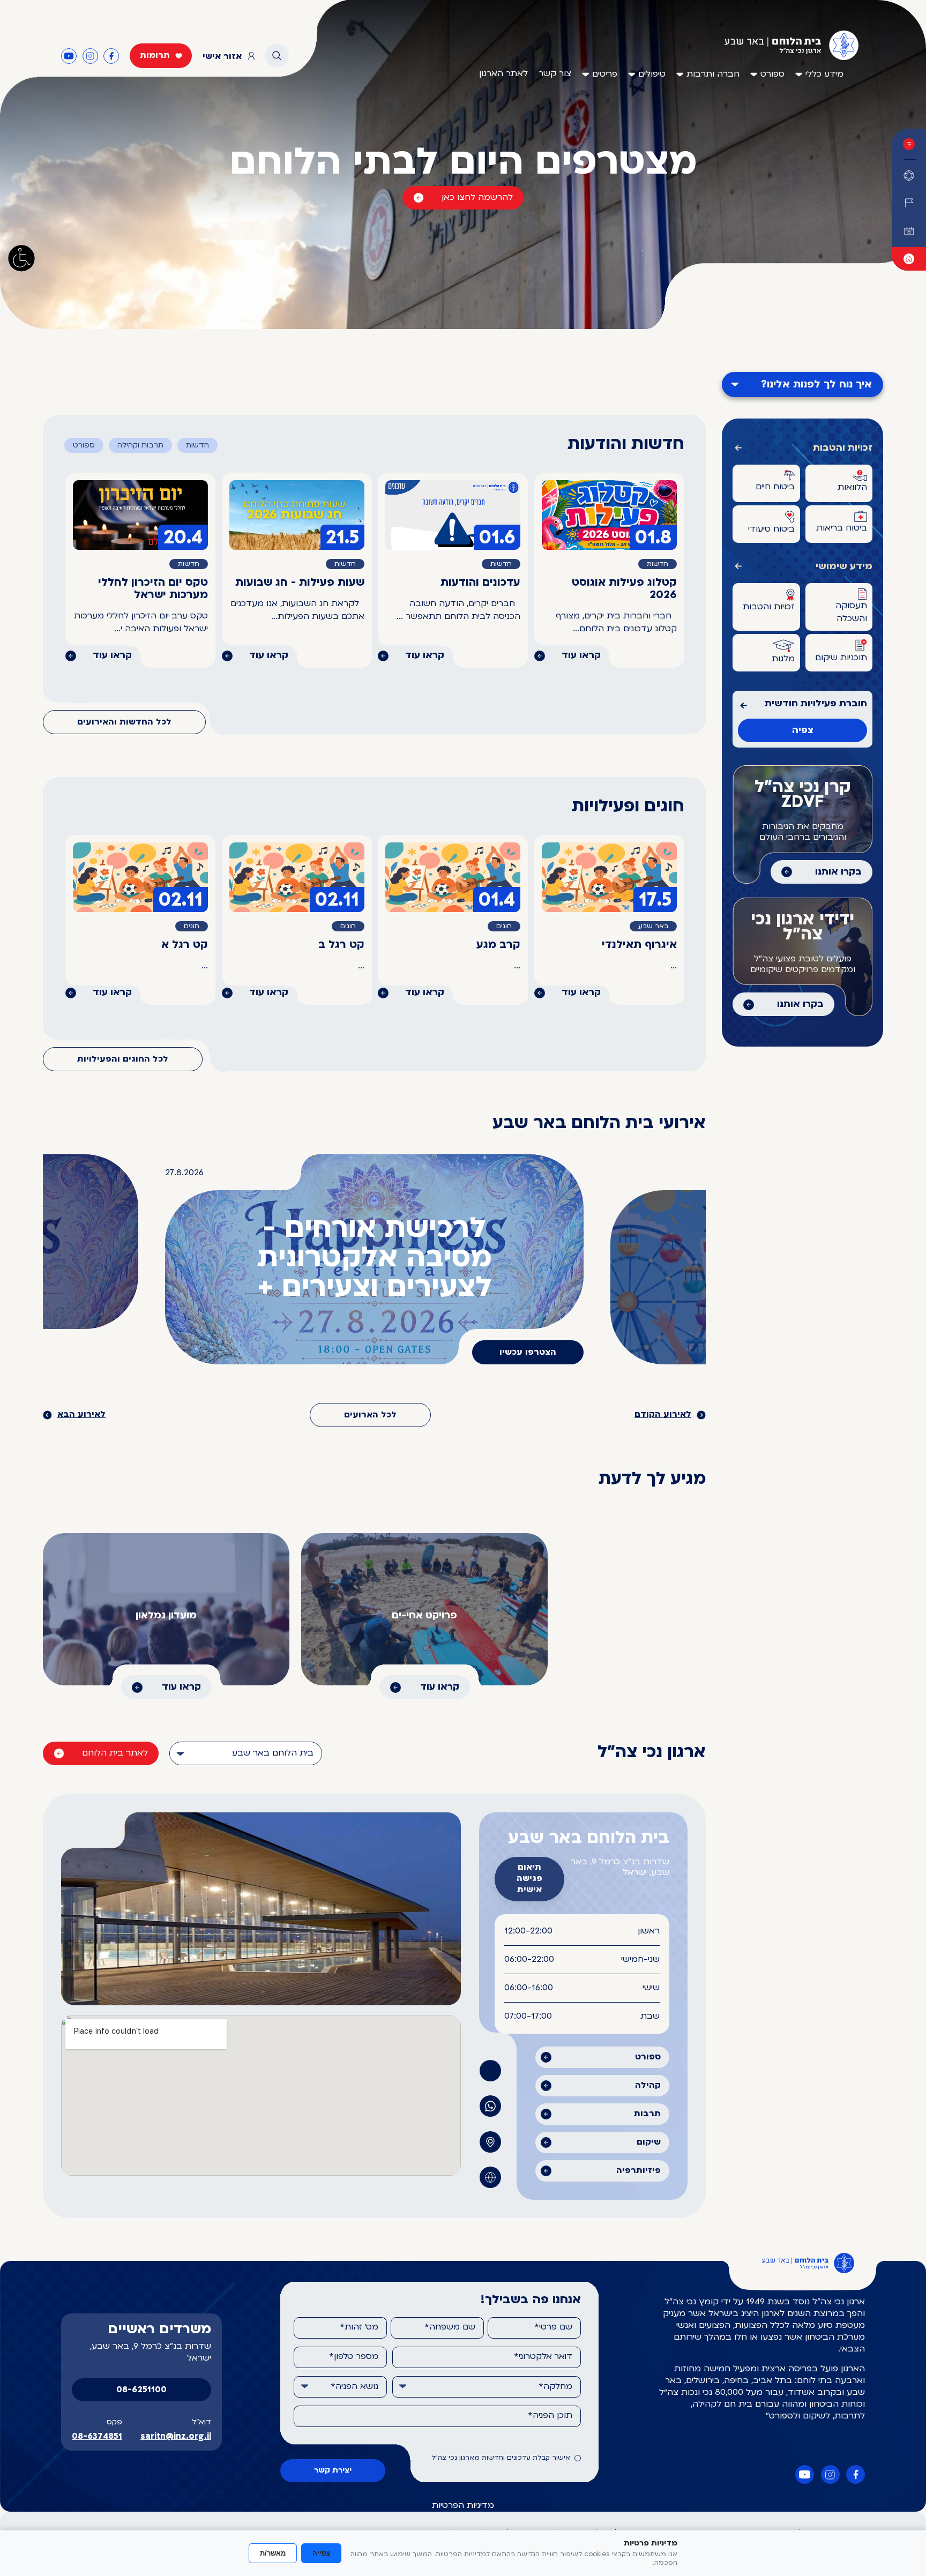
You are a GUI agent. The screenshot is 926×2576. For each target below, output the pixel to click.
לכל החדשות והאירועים (124, 722)
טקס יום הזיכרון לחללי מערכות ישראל (153, 589)
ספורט (772, 74)
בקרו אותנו (838, 872)
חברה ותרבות (713, 74)
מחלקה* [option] (555, 2387)
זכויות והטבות (843, 448)
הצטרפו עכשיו (528, 1353)
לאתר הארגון (503, 74)
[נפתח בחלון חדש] (909, 259)
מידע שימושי (844, 567)
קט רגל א (185, 945)
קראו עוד (581, 656)
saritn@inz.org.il (176, 2437)
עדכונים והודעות (480, 583)
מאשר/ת (273, 2553)
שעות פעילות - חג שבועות (300, 583)
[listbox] (246, 1753)
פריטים (605, 74)
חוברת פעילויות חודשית (816, 704)
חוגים (504, 927)
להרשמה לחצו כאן (477, 198)
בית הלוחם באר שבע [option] (273, 1753)
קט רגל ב (341, 945)
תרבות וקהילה (140, 446)
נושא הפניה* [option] (354, 2387)
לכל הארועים (370, 1415)
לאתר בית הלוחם (115, 1753)
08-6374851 (97, 2437)
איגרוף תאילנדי (639, 945)
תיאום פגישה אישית (529, 1879)
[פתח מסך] (21, 258)
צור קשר (555, 74)
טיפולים (652, 74)
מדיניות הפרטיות (463, 2506)
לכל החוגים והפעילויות (123, 1059)
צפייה (321, 2553)
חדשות (197, 446)
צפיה (803, 731)
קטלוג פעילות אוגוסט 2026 (624, 589)
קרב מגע (498, 945)
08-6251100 (141, 2390)
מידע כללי (824, 74)
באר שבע (653, 927)
